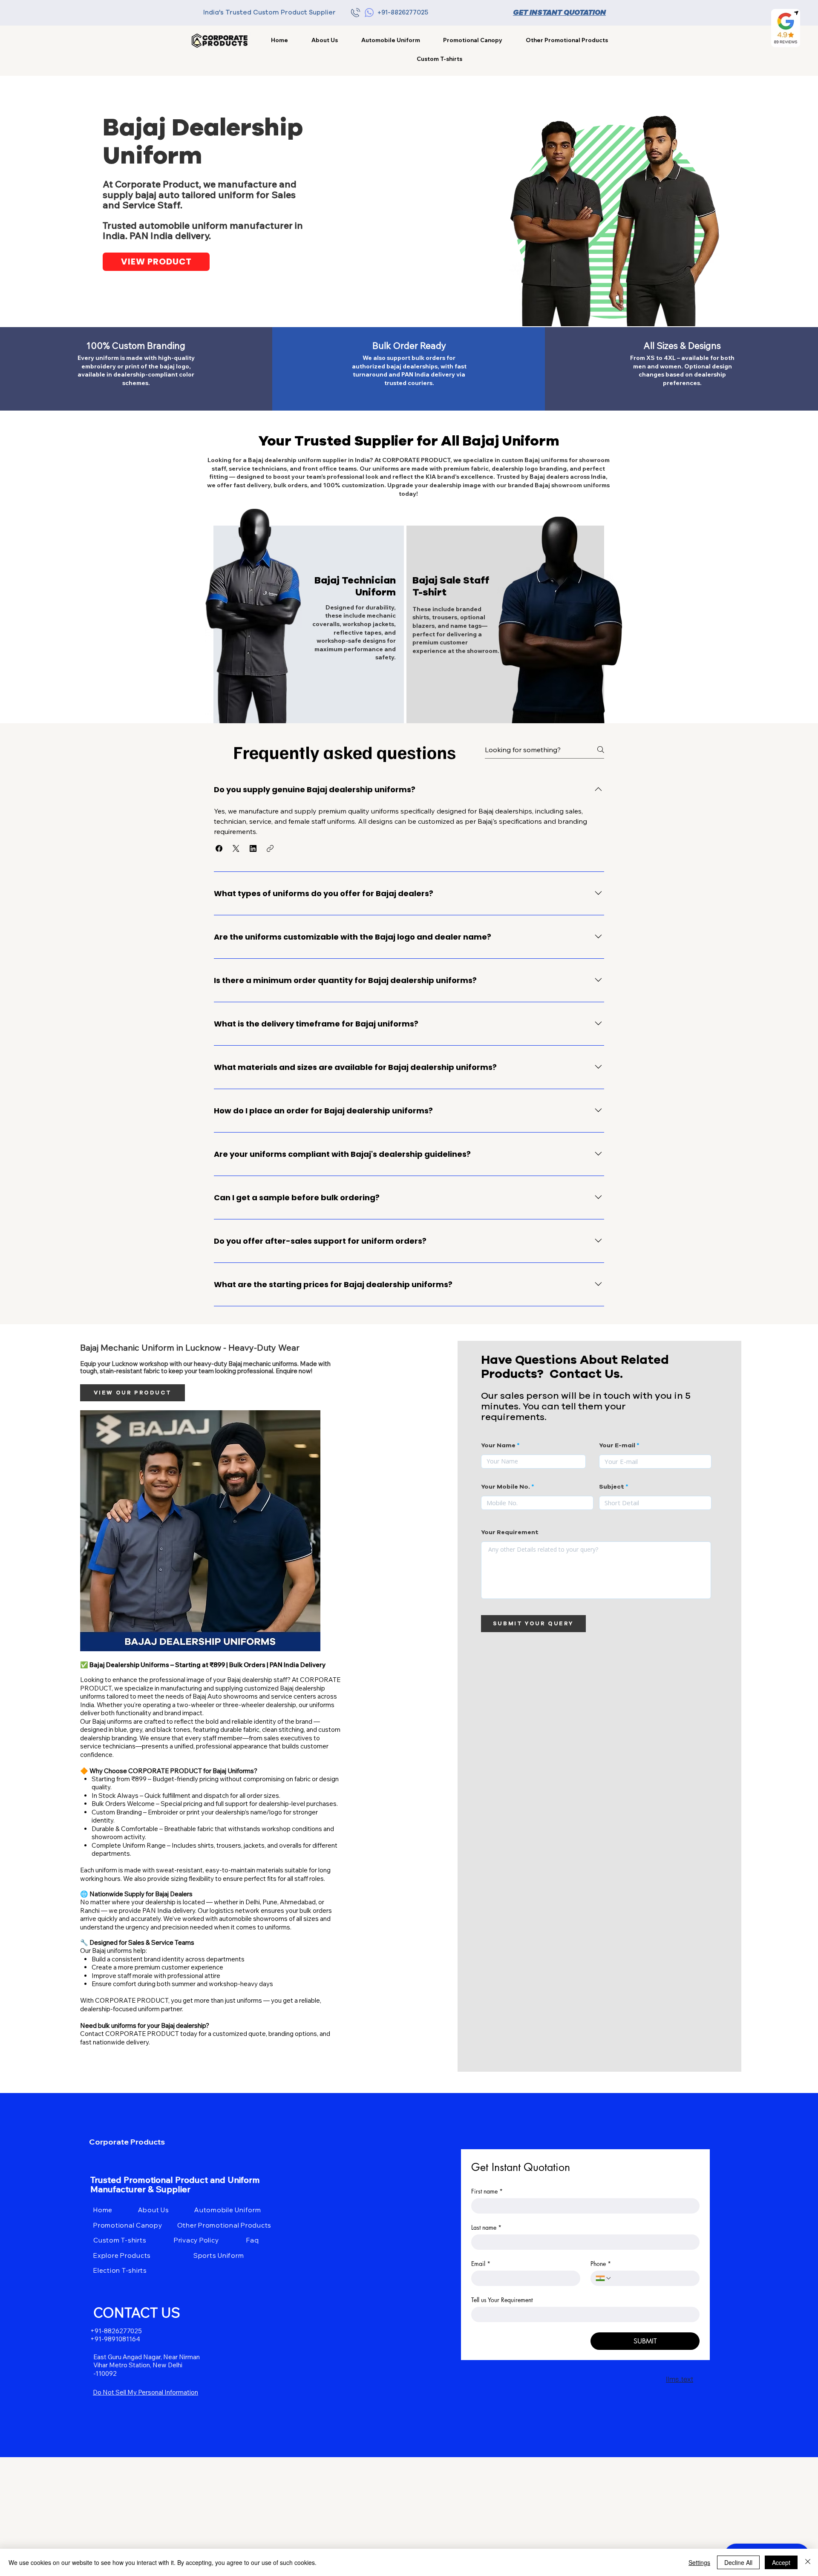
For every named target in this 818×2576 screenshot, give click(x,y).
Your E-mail (617, 1446)
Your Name (498, 1446)
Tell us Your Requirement (502, 2300)
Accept (781, 2562)
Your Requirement (510, 1532)
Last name (486, 2227)
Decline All (738, 2562)
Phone (601, 2264)
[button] (567, 40)
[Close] (808, 2562)
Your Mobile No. (505, 1487)
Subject (612, 1487)
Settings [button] (699, 2562)
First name (487, 2191)
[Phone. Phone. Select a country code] (604, 2278)
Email (481, 2264)
